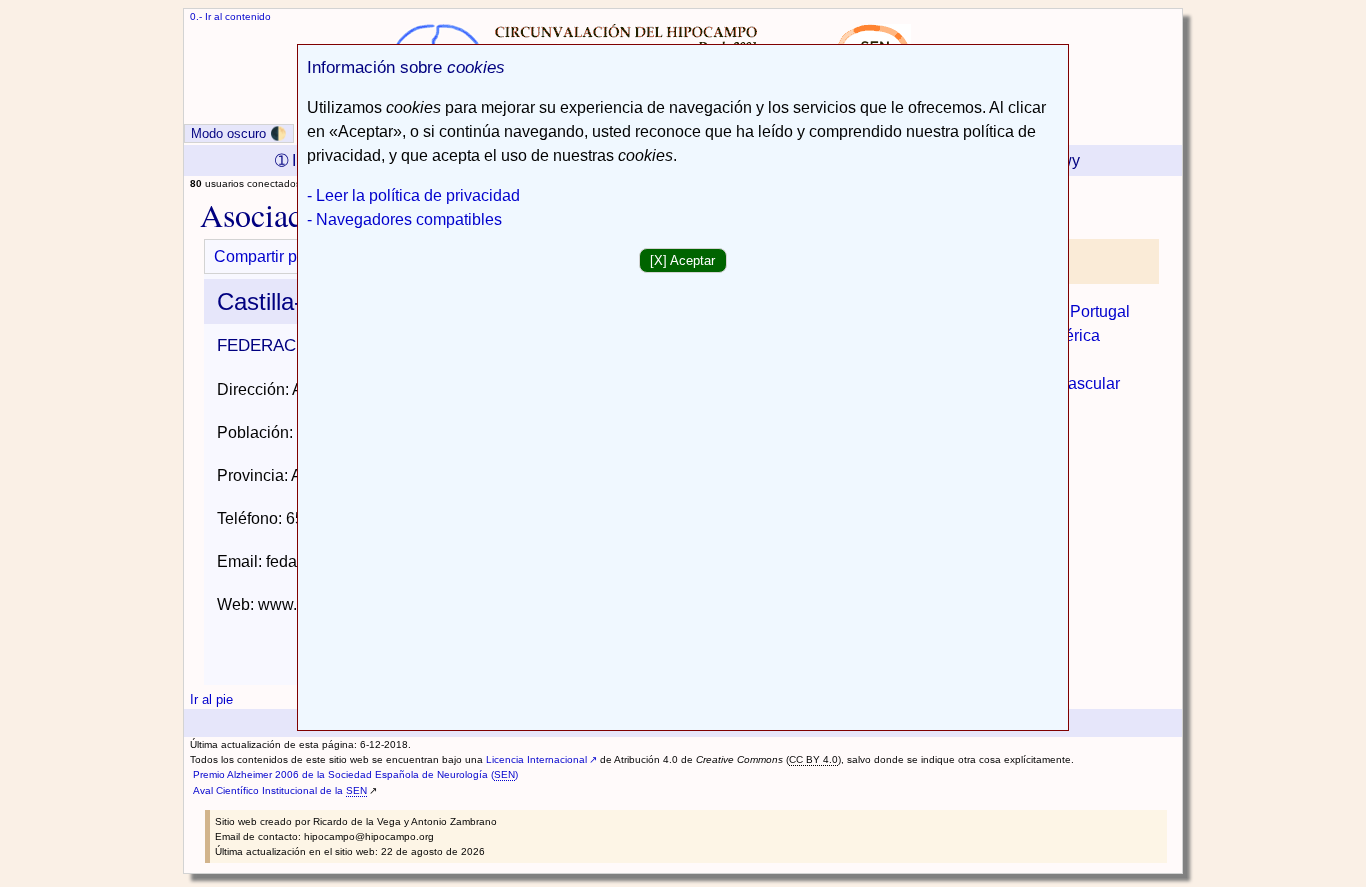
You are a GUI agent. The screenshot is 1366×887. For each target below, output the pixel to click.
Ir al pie (211, 699)
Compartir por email (284, 256)
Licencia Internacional (536, 759)
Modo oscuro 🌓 (239, 133)
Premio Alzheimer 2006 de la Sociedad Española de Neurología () (355, 774)
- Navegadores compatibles (404, 219)
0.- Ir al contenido (230, 16)
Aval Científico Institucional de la (280, 790)
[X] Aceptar (682, 260)
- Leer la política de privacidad (413, 195)
